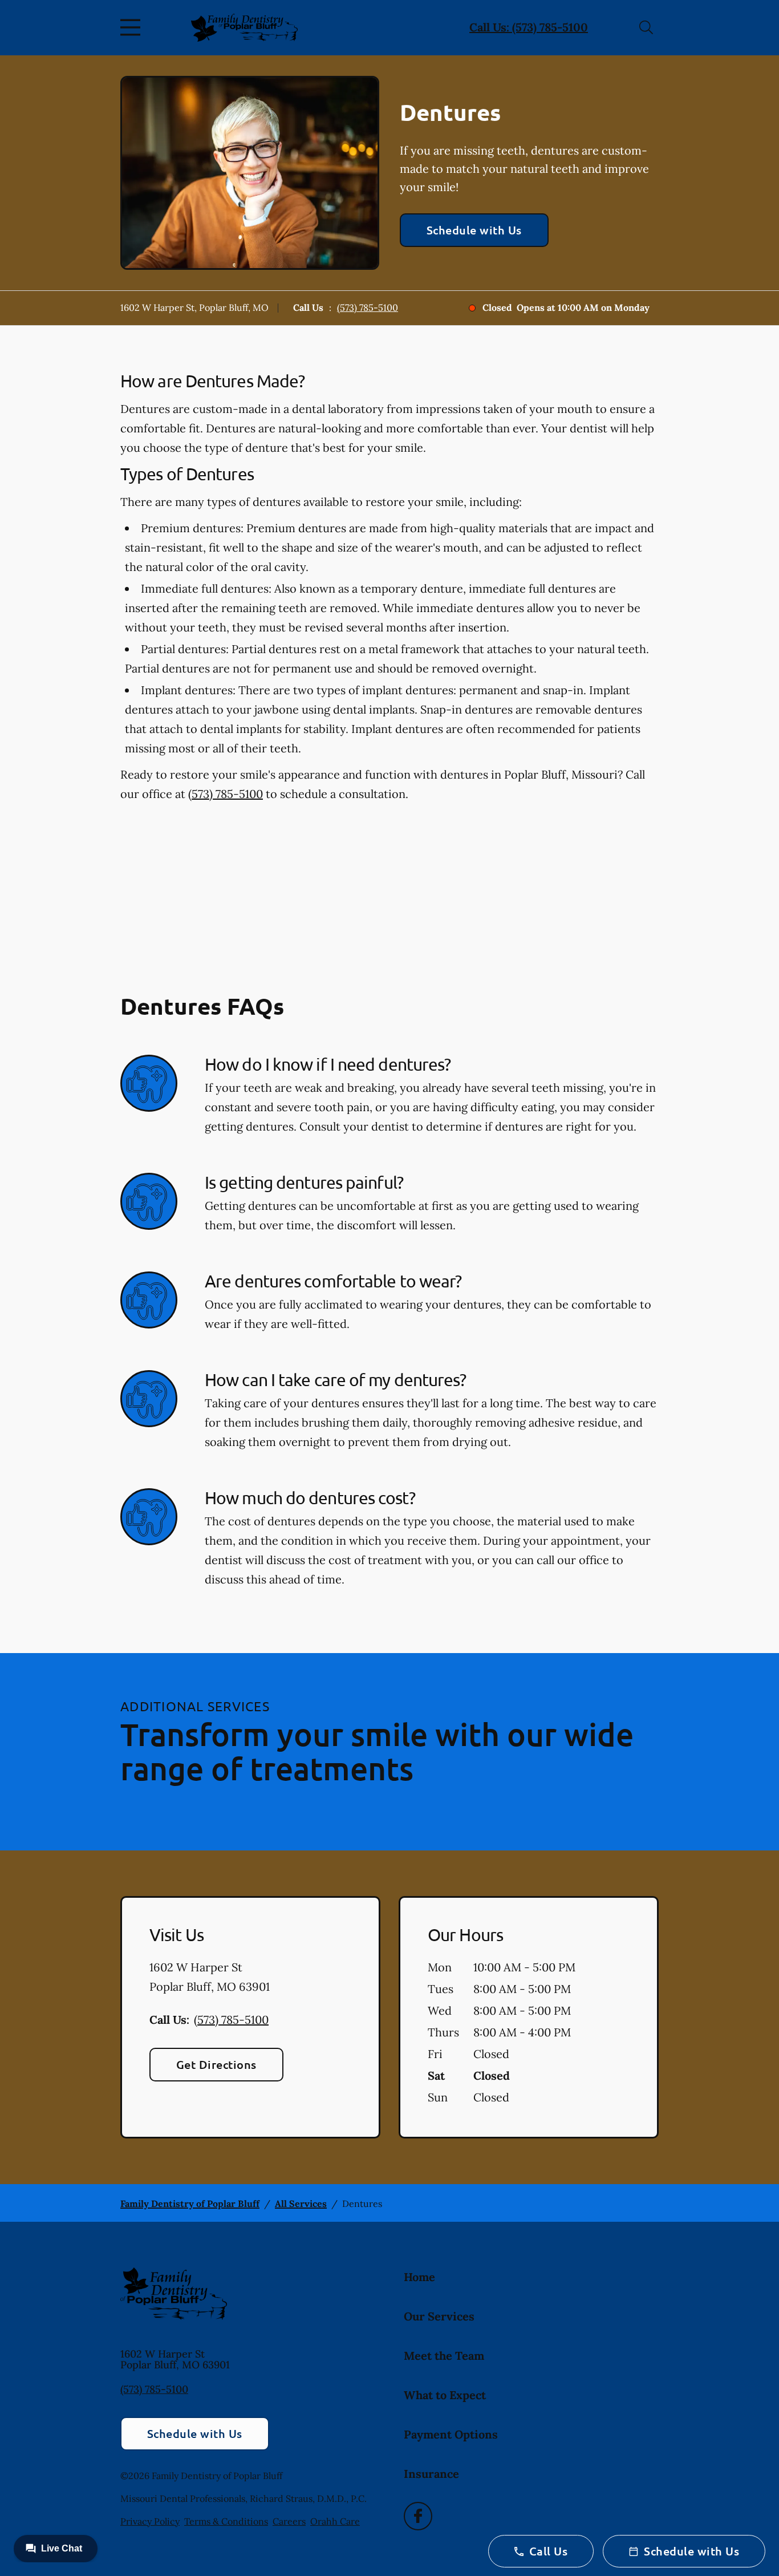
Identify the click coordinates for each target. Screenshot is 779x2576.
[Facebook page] (418, 2516)
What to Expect (445, 2395)
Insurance (431, 2474)
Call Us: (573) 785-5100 (529, 27)
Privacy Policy (150, 2521)
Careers (289, 2521)
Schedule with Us (474, 230)
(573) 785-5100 (368, 307)
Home (419, 2277)
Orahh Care (335, 2521)
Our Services (439, 2316)
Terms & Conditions (226, 2521)
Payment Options (451, 2434)
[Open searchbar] (646, 27)
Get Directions (216, 2064)
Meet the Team (444, 2356)
